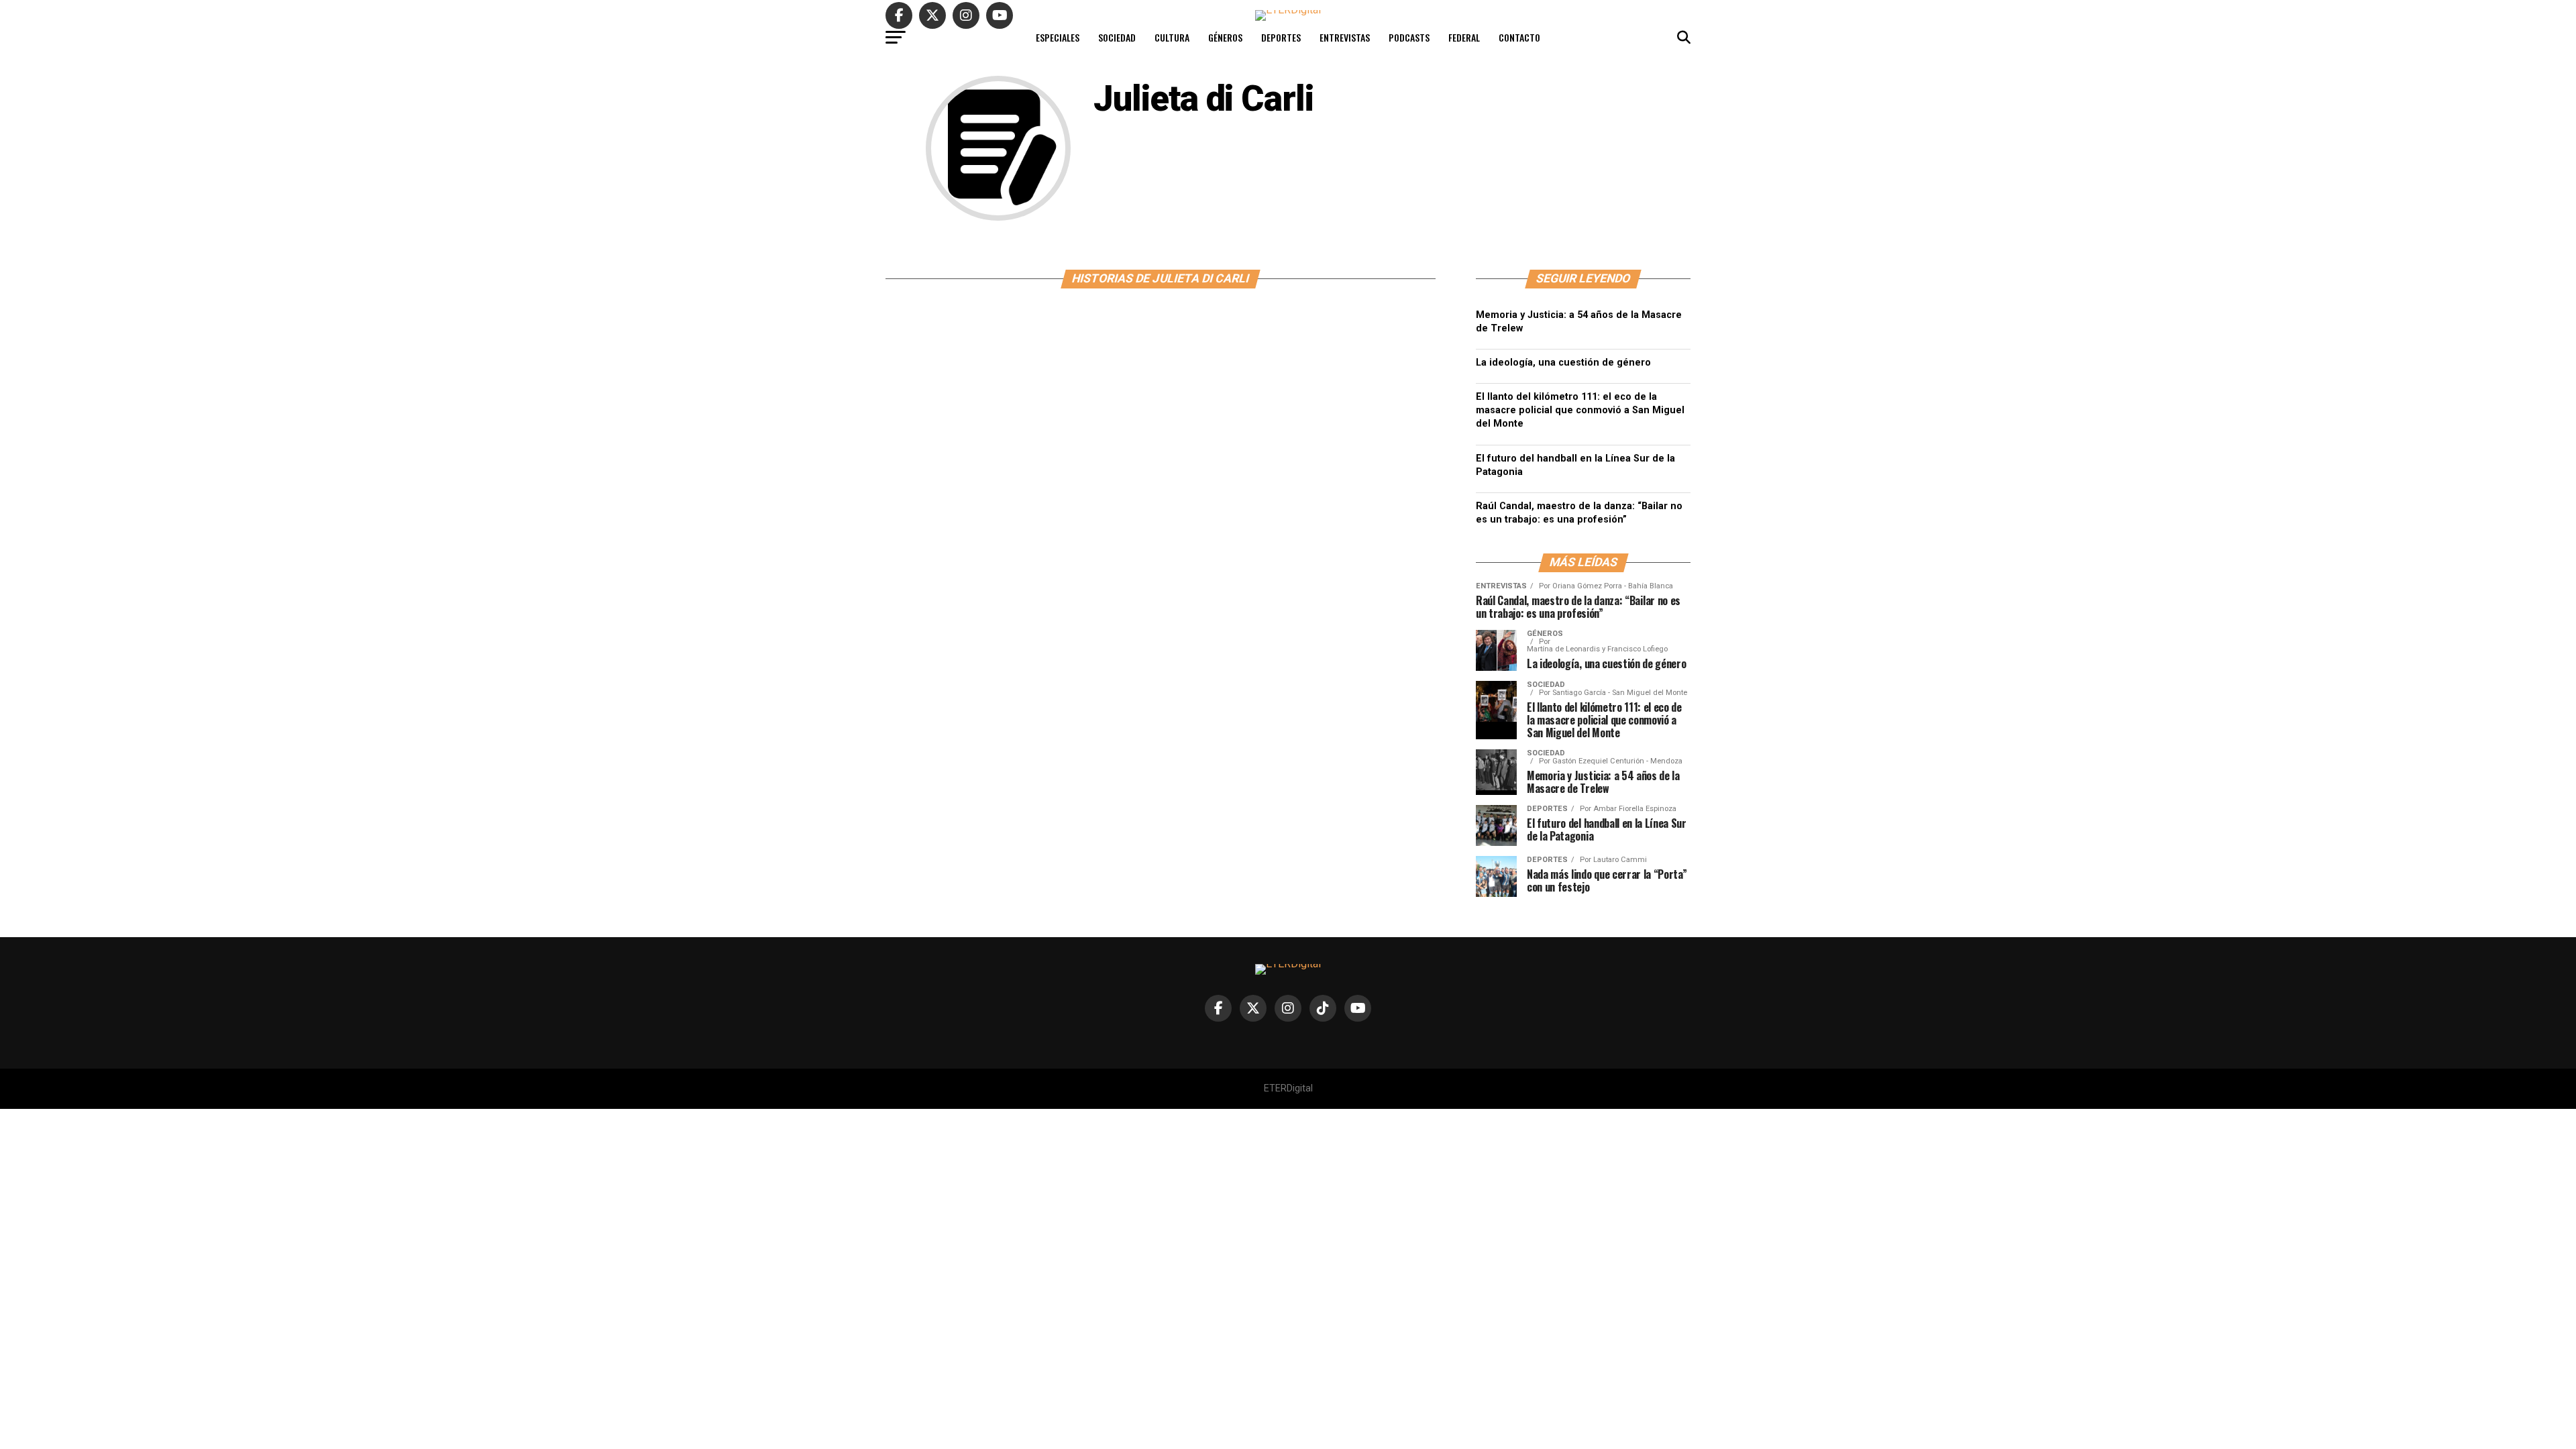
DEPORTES (1281, 37)
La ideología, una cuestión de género (1563, 363)
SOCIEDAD (1117, 37)
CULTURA (1172, 37)
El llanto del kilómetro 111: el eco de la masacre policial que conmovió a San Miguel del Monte (1580, 410)
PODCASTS (1409, 37)
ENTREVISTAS (1345, 37)
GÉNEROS (1225, 37)
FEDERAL (1464, 37)
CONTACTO (1519, 37)
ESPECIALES (1058, 37)
